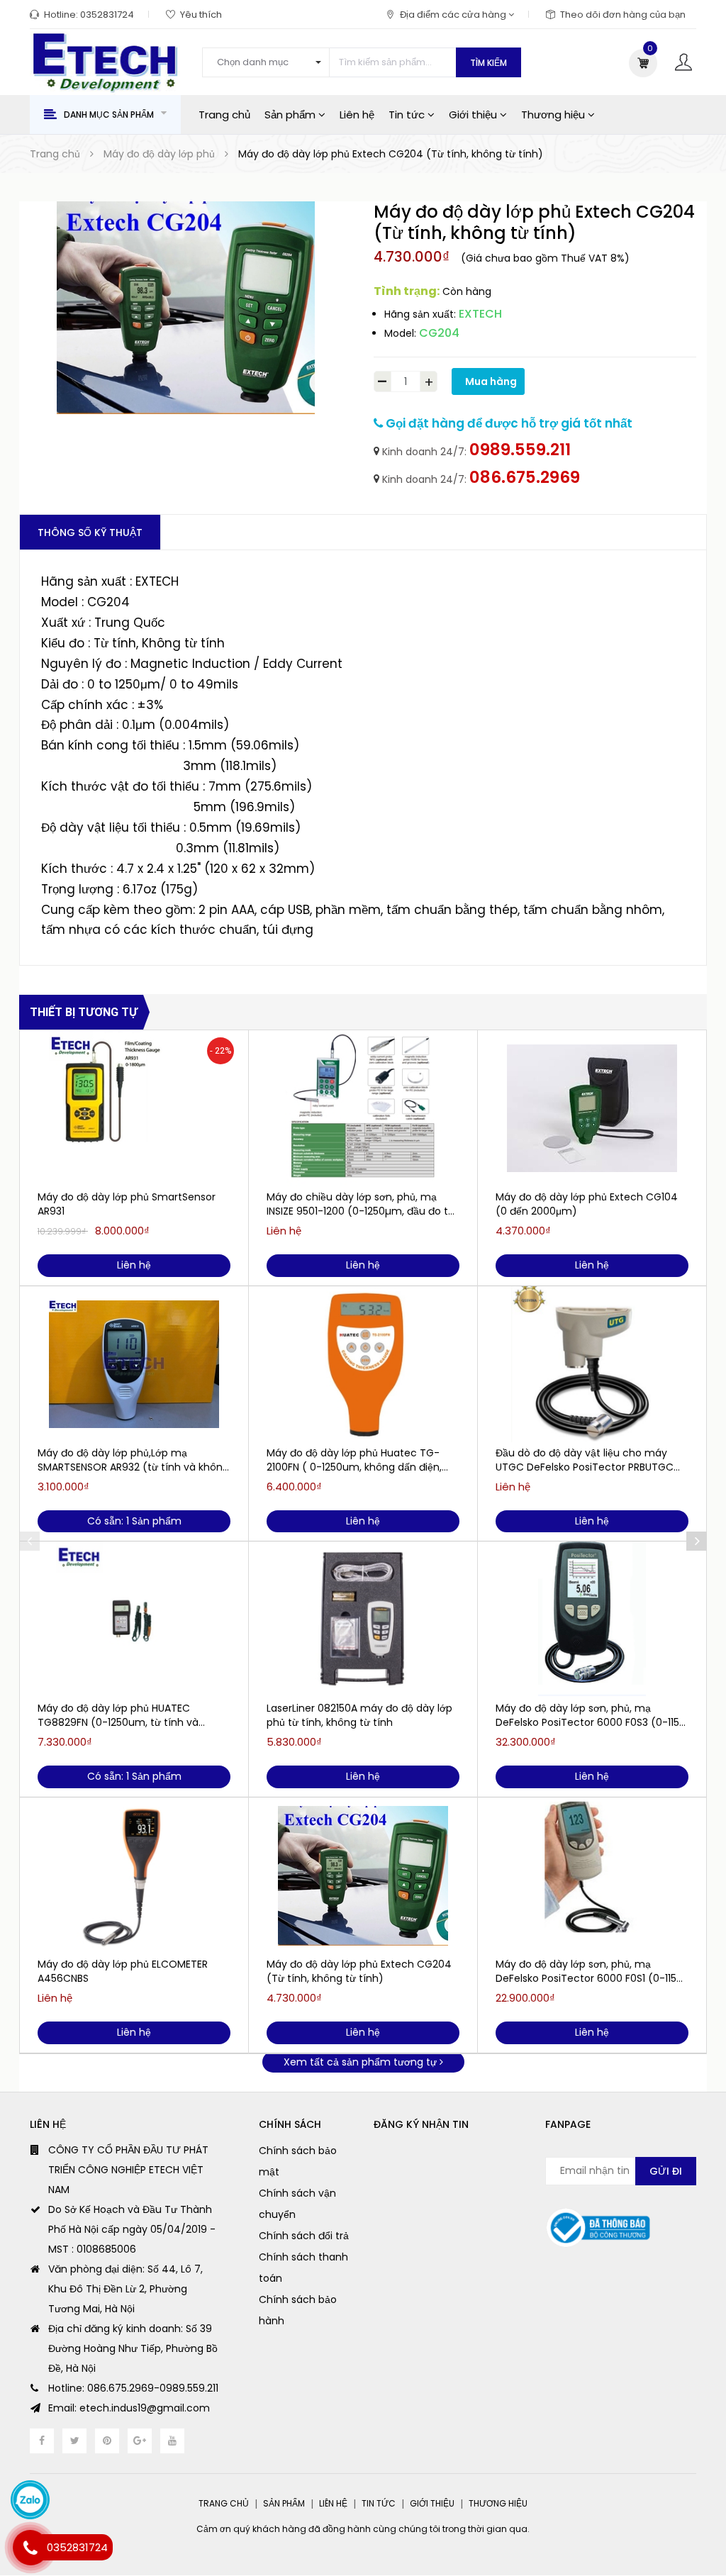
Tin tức (408, 115)
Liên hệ (357, 115)
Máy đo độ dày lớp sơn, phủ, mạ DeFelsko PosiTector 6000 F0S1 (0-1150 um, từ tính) (589, 1971)
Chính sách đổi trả (304, 2236)
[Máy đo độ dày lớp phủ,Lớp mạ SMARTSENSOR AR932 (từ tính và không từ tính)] (134, 1364)
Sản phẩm (291, 115)
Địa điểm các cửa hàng (454, 15)
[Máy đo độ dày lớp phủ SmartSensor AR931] (134, 1108)
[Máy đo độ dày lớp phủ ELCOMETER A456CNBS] (134, 1875)
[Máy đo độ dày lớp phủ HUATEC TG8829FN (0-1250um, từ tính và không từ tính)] (134, 1619)
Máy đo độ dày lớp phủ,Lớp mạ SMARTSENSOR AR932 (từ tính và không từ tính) (133, 1460)
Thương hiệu (554, 115)
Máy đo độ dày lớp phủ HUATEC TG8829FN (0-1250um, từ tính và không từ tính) (118, 1715)
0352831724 (107, 15)
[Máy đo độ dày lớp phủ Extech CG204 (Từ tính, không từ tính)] (363, 1875)
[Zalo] (30, 2500)
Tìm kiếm (488, 63)
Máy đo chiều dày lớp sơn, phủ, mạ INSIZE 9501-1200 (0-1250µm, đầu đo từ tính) (361, 1204)
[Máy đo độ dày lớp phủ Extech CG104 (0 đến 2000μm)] (592, 1108)
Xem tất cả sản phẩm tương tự (362, 2062)
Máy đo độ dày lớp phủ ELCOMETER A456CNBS (123, 1971)
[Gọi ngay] (30, 2548)
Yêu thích (201, 15)
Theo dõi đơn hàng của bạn (623, 15)
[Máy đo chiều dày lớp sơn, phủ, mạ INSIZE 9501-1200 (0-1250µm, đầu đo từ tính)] (363, 1108)
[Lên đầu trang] (698, 2530)
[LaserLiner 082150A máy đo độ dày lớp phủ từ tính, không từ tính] (363, 1619)
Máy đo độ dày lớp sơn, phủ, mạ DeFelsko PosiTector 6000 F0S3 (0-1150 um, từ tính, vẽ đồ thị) (591, 1715)
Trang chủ (224, 115)
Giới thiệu (474, 115)
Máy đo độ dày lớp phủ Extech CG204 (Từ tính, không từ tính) (359, 1971)
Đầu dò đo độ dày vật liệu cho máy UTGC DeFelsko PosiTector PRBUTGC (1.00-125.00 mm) (585, 1460)
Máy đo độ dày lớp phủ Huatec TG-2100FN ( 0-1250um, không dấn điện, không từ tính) (354, 1460)
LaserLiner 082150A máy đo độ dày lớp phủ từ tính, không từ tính (359, 1715)
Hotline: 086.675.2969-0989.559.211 (133, 2388)
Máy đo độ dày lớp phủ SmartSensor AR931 (127, 1204)
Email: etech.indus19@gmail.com (129, 2408)
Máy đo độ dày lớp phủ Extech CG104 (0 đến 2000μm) (587, 1204)
